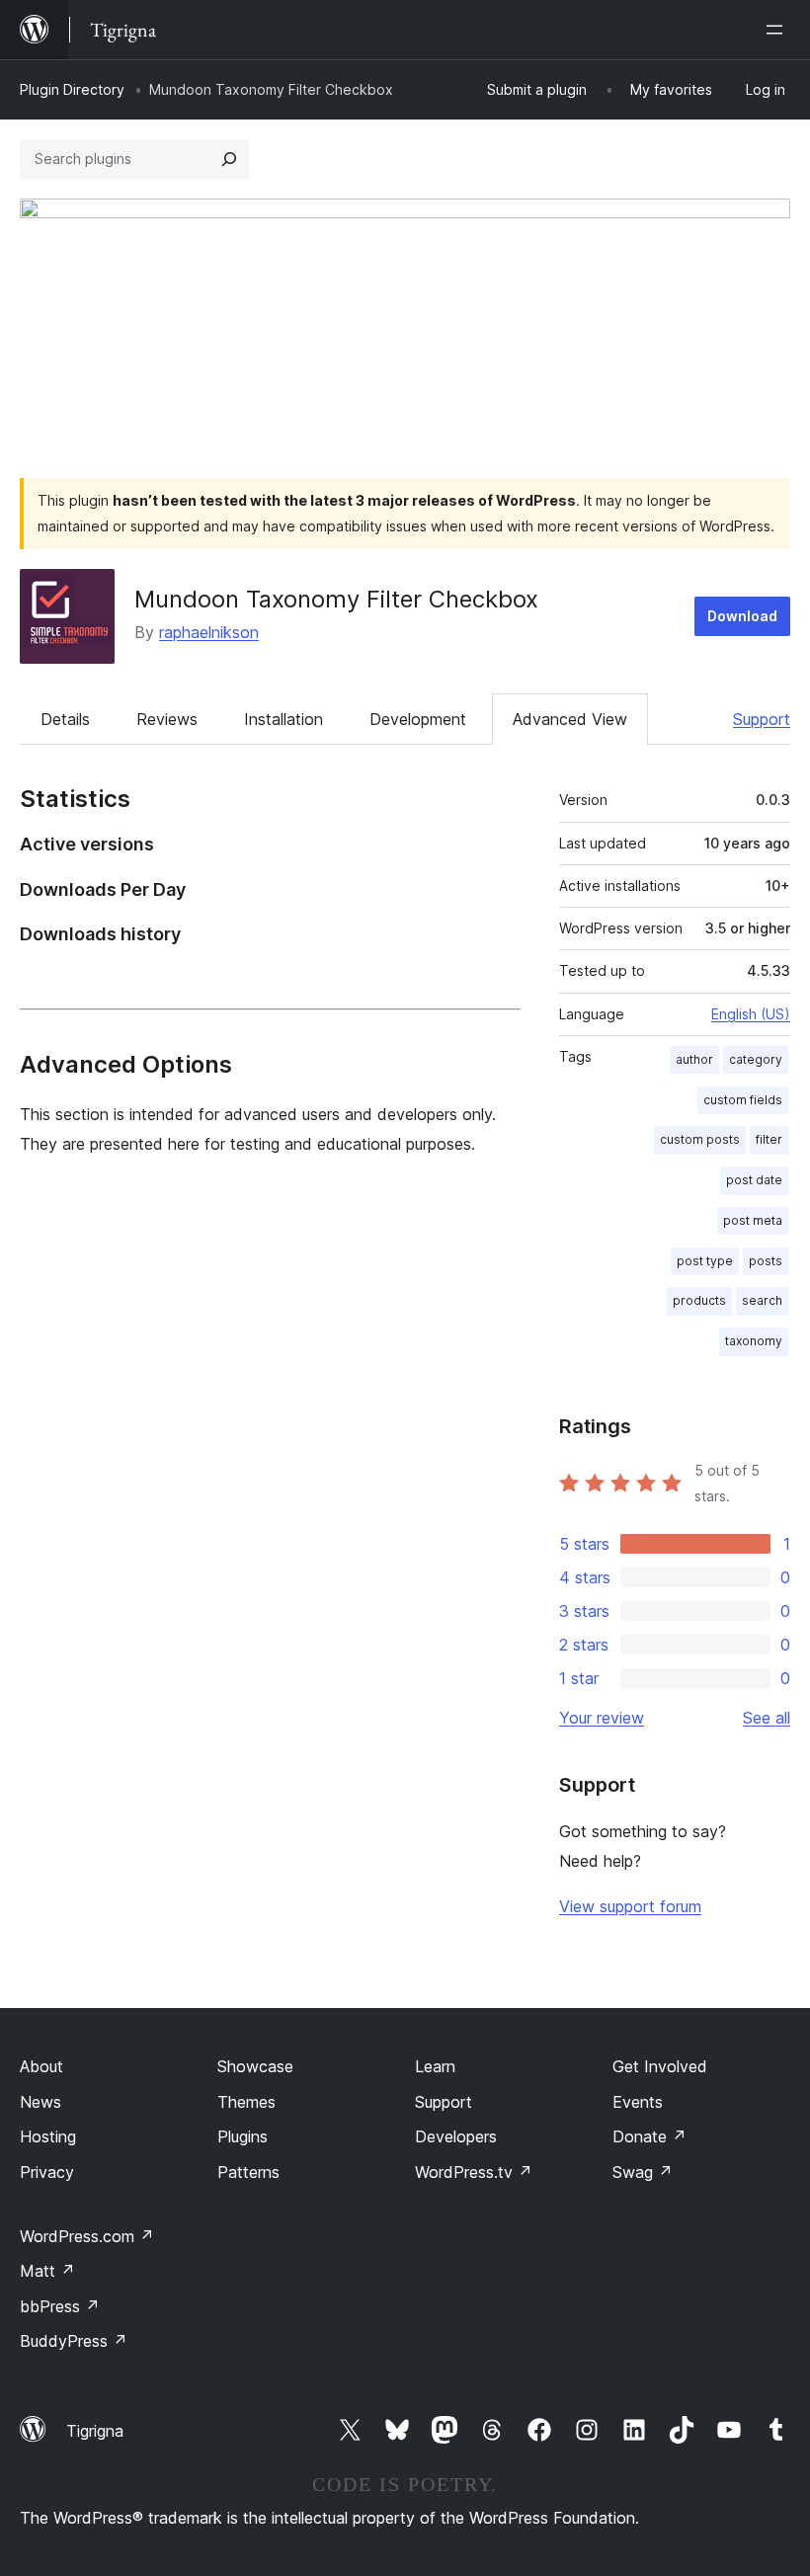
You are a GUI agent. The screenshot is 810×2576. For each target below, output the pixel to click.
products (699, 1300)
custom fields (743, 1100)
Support (762, 719)
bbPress (60, 2306)
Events (638, 2102)
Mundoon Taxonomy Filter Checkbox (336, 599)
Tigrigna (95, 2431)
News (40, 2102)
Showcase (255, 2066)
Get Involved (660, 2066)
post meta (753, 1220)
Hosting (48, 2136)
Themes (246, 2102)
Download (742, 616)
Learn (435, 2066)
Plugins (243, 2136)
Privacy (47, 2172)
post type (705, 1261)
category (756, 1059)
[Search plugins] (229, 159)
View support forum (630, 1906)
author (694, 1059)
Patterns (248, 2172)
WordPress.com (87, 2236)
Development (418, 719)
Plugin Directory (72, 89)
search (762, 1300)
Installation (283, 719)
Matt (47, 2271)
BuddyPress (74, 2341)
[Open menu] (778, 30)
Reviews (167, 719)
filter (769, 1139)
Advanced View (570, 719)
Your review (602, 1718)
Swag (643, 2172)
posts (766, 1261)
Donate (649, 2136)
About (41, 2066)
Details (65, 719)
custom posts (700, 1139)
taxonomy (754, 1341)
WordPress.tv (474, 2172)
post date (754, 1180)
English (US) (751, 1014)
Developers (456, 2136)
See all (767, 1718)
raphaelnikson (209, 632)
